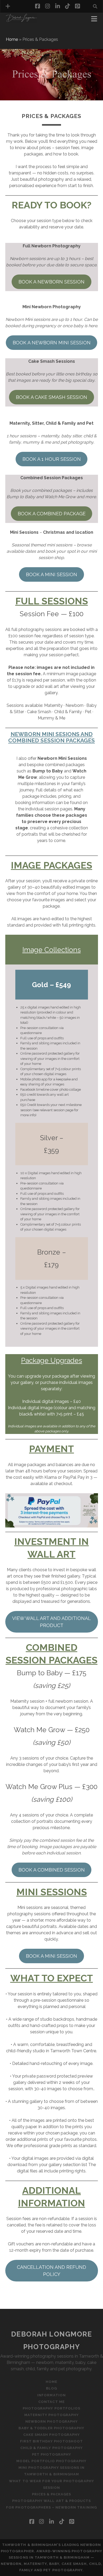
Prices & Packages (52, 2494)
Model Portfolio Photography (51, 2461)
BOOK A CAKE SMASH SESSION (51, 397)
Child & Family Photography (51, 2448)
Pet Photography (52, 2454)
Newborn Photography (51, 2421)
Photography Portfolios (51, 2408)
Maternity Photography (52, 2415)
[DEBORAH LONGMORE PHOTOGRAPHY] (21, 21)
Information (21, 33)
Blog (51, 2388)
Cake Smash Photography (51, 2435)
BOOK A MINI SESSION (51, 574)
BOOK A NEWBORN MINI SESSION (52, 343)
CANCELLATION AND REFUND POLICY (51, 2271)
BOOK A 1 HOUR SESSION (52, 459)
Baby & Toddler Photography (51, 2428)
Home (12, 39)
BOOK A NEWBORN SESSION (51, 282)
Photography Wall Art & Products (51, 2501)
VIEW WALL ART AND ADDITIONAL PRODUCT (51, 1622)
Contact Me (51, 2402)
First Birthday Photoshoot (51, 2441)
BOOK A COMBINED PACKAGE (52, 514)
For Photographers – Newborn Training (51, 2507)
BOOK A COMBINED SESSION (52, 1870)
